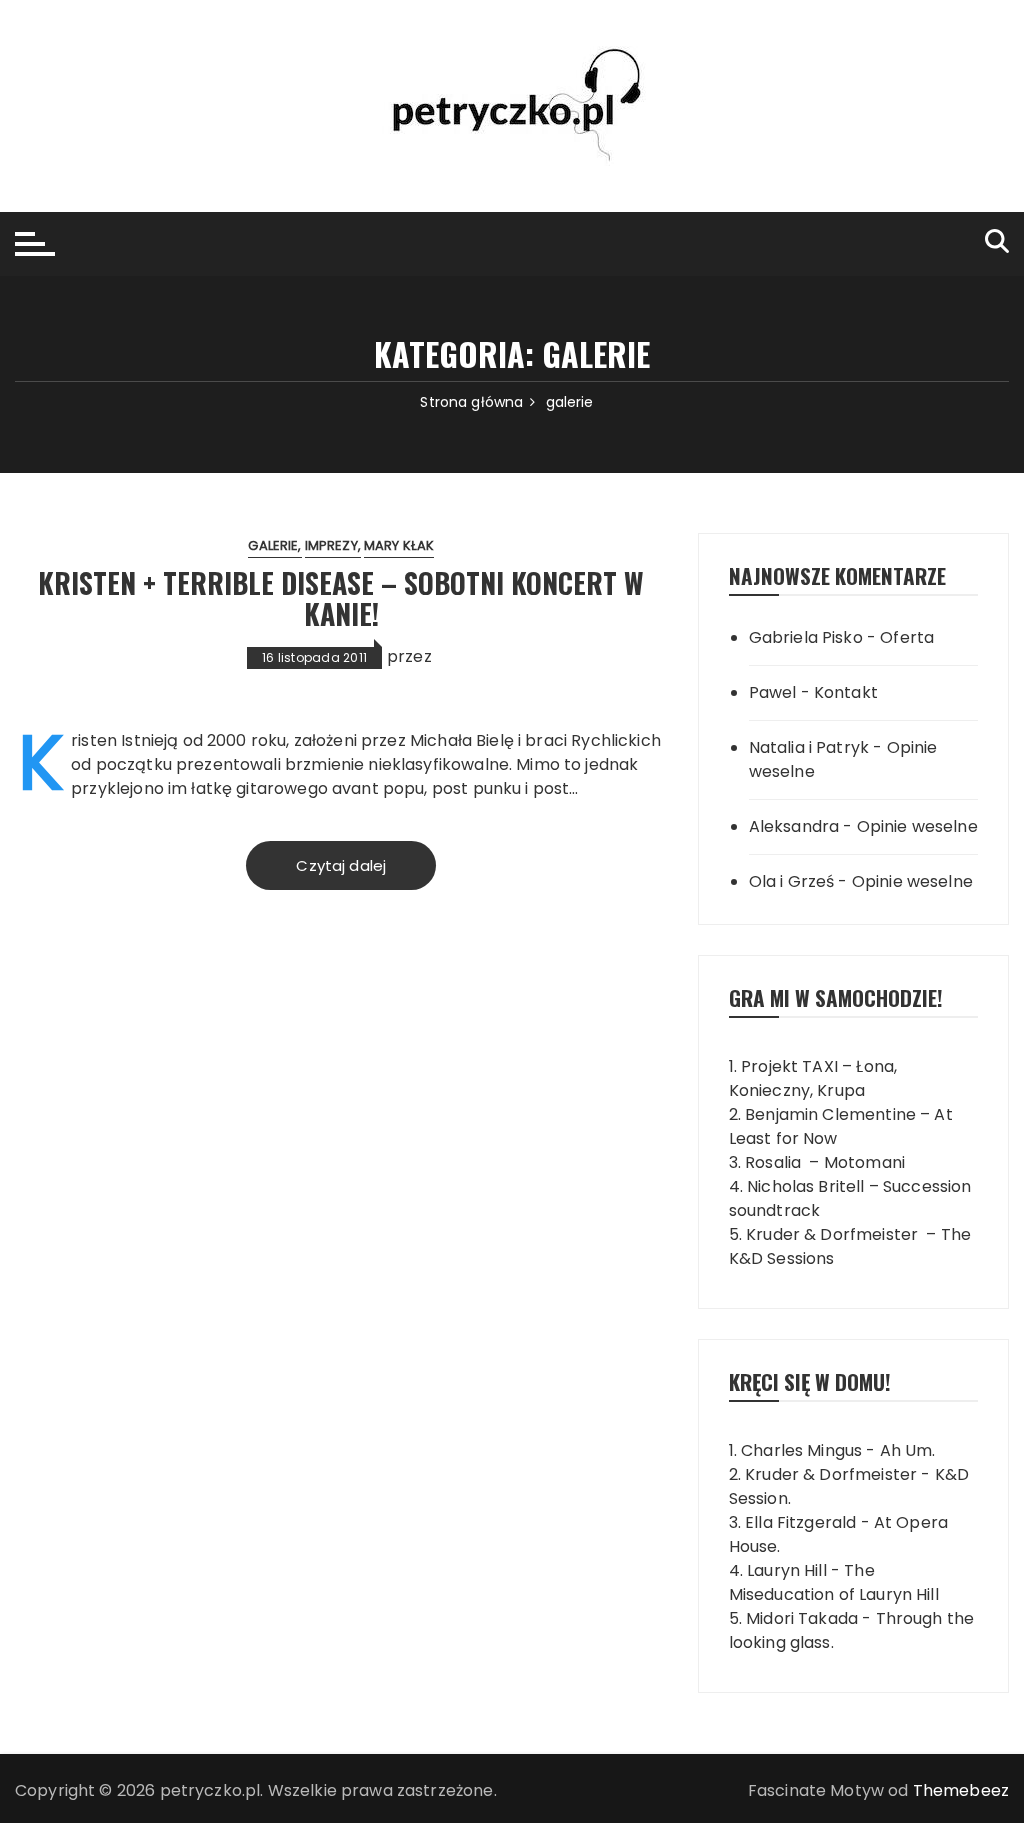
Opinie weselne (917, 826)
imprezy (331, 545)
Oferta (907, 637)
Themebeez (961, 1790)
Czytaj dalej (341, 865)
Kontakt (846, 692)
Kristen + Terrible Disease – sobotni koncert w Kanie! (341, 598)
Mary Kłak (399, 545)
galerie (273, 545)
